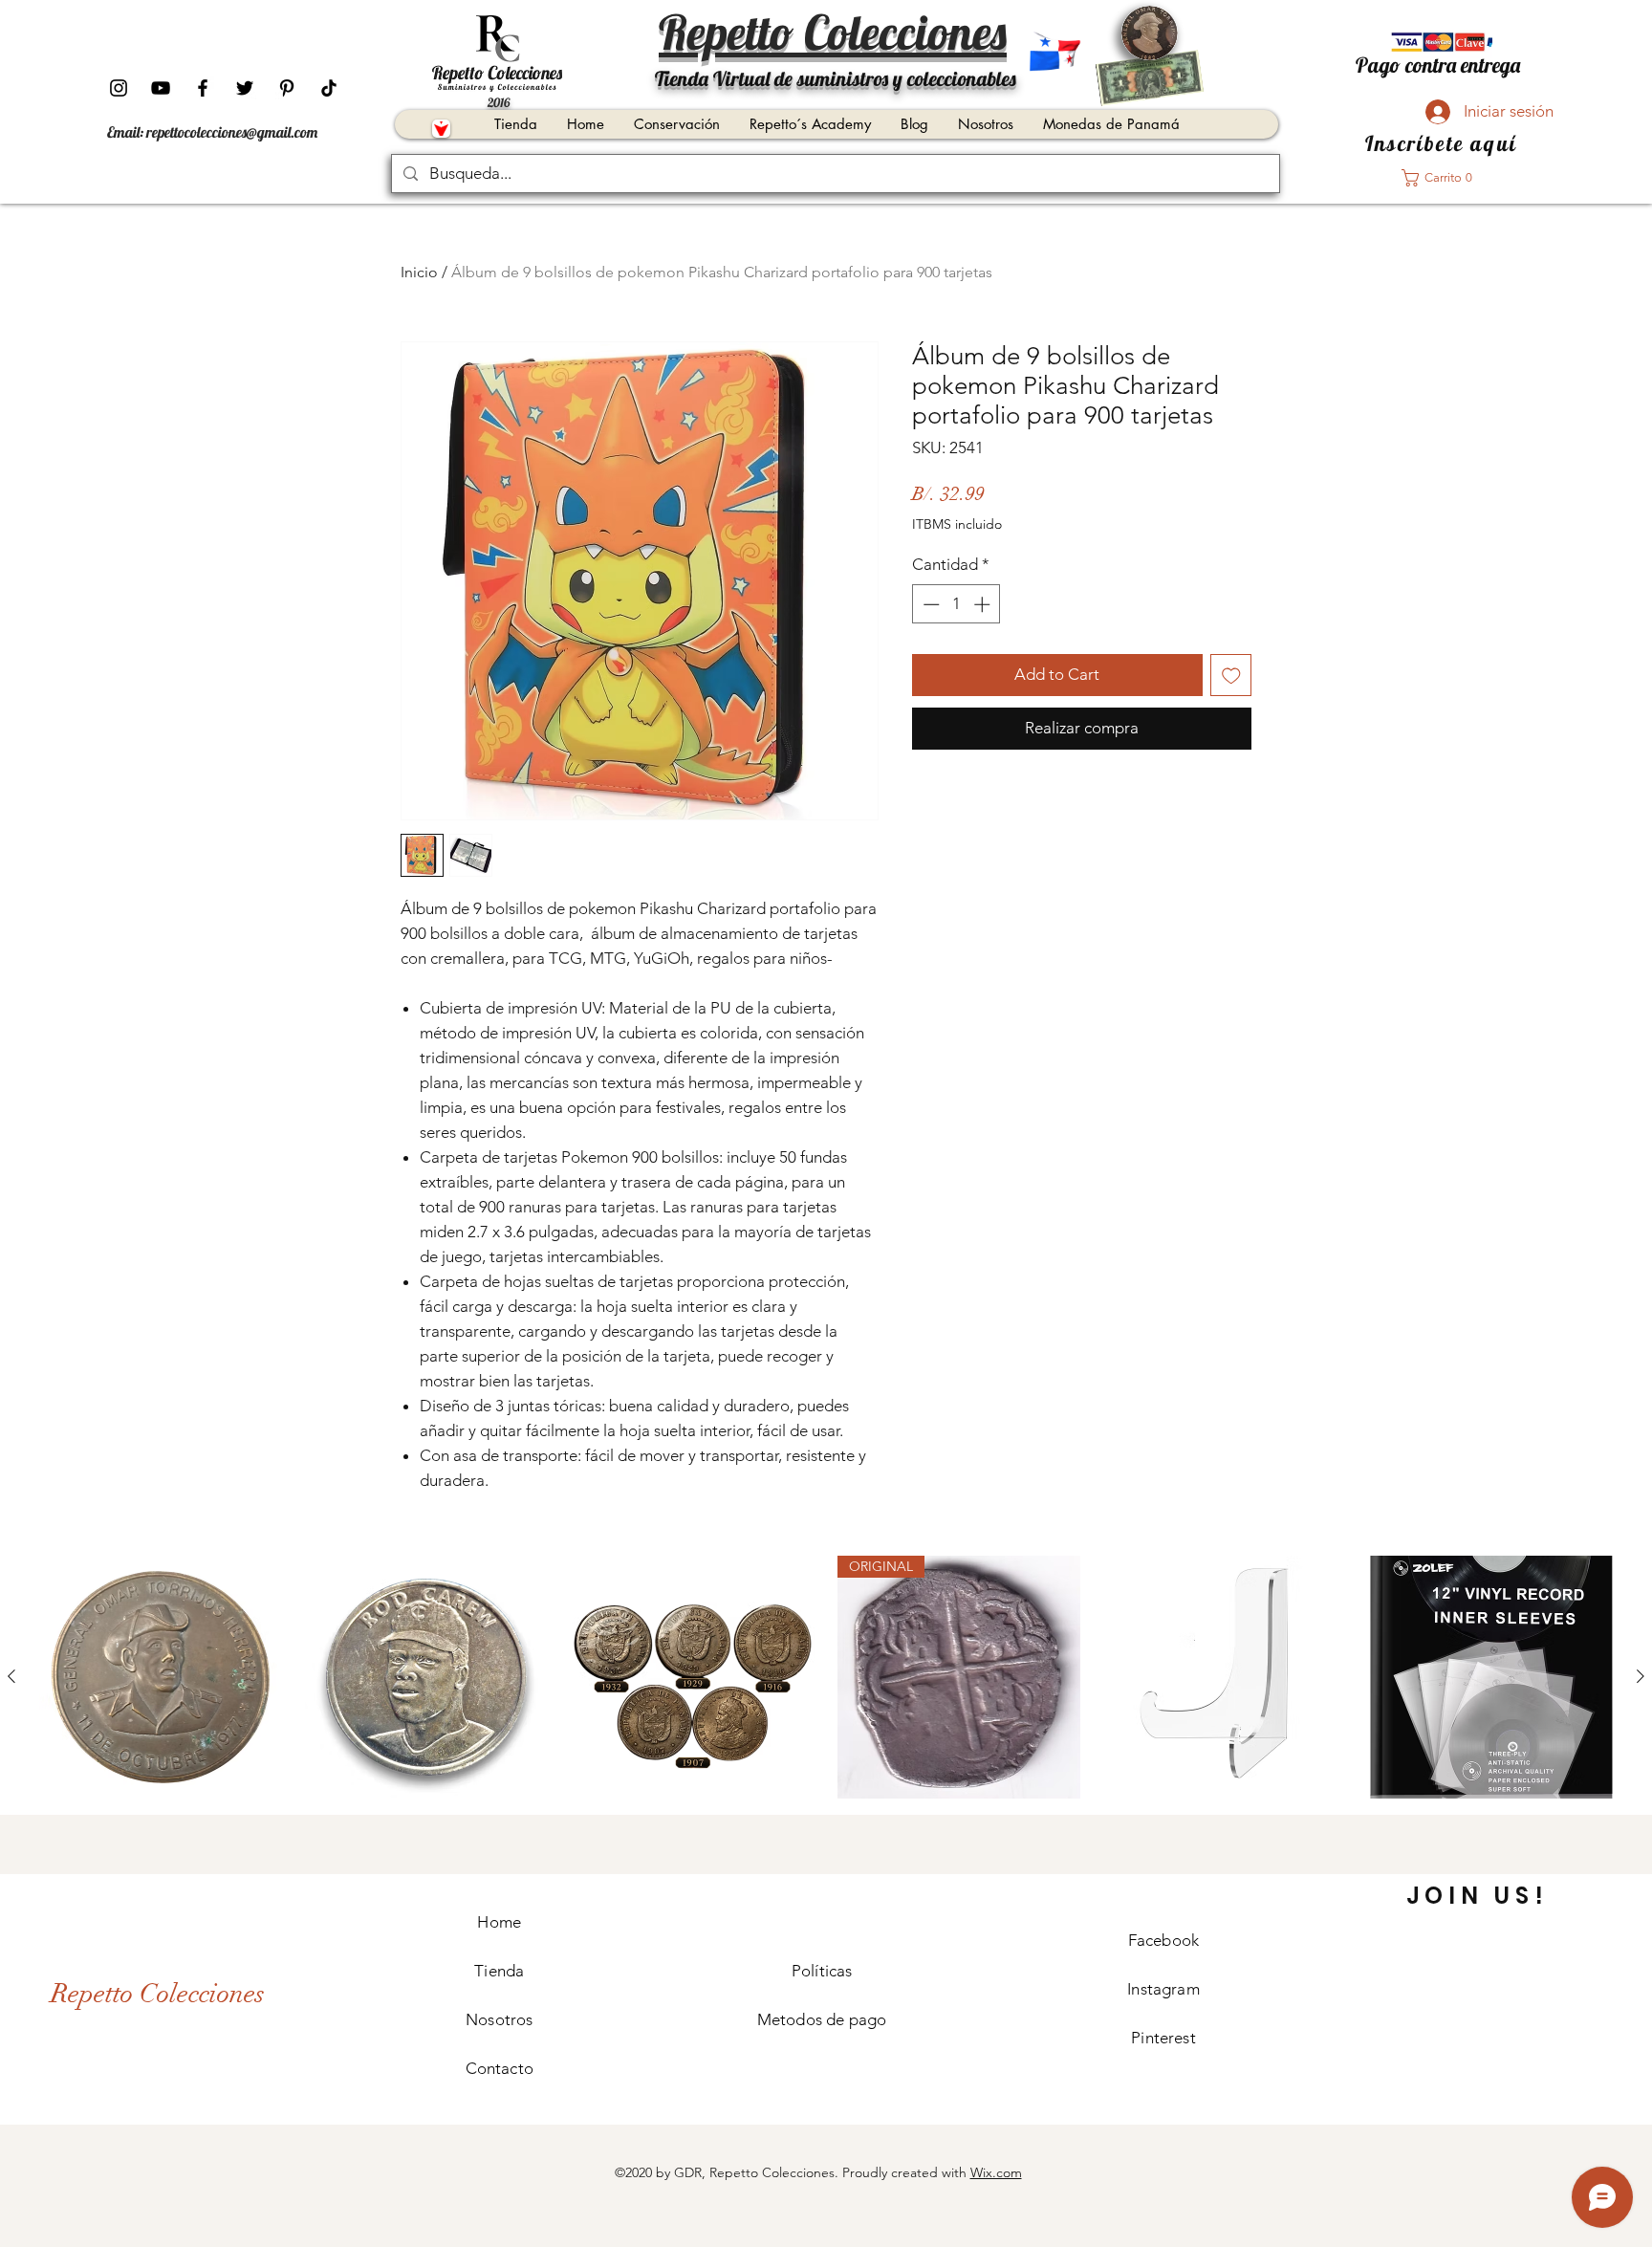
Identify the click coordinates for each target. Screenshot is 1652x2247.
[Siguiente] (1641, 1676)
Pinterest (1163, 2038)
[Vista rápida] (161, 1677)
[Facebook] (203, 88)
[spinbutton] (956, 604)
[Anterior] (11, 1676)
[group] (826, 1677)
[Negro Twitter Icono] (245, 88)
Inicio (419, 272)
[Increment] (984, 604)
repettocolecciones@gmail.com (232, 132)
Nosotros (499, 2019)
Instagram (1163, 1989)
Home (499, 1922)
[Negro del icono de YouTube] (161, 88)
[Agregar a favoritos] (1231, 675)
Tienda (499, 1971)
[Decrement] (929, 604)
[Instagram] (119, 88)
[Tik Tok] (329, 88)
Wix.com (996, 2172)
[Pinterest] (287, 88)
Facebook (1163, 1940)
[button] (1443, 178)
